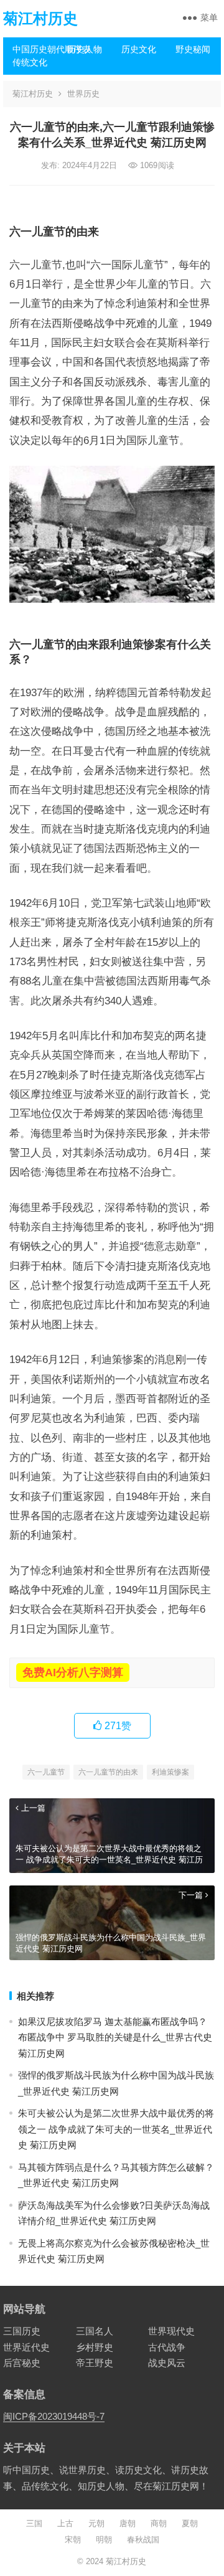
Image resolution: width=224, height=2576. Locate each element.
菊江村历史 (40, 18)
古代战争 (167, 2347)
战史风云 (167, 2363)
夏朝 (190, 2523)
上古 (65, 2523)
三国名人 (95, 2331)
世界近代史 (26, 2347)
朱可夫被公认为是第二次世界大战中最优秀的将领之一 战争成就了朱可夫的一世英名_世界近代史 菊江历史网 (116, 2129)
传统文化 (30, 62)
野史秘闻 (193, 49)
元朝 (96, 2523)
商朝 (159, 2523)
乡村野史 (95, 2347)
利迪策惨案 (170, 1772)
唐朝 (128, 2523)
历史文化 (139, 49)
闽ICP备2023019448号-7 (54, 2416)
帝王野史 (95, 2363)
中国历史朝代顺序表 (35, 49)
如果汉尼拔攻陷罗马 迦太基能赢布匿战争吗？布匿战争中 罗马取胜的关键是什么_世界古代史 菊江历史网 (115, 2037)
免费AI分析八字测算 (73, 1673)
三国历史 (22, 2331)
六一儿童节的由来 (108, 1772)
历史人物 (85, 49)
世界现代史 (171, 2331)
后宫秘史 (22, 2363)
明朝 (104, 2540)
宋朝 (73, 2540)
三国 (34, 2523)
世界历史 (83, 94)
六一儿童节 (46, 1772)
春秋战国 (143, 2540)
